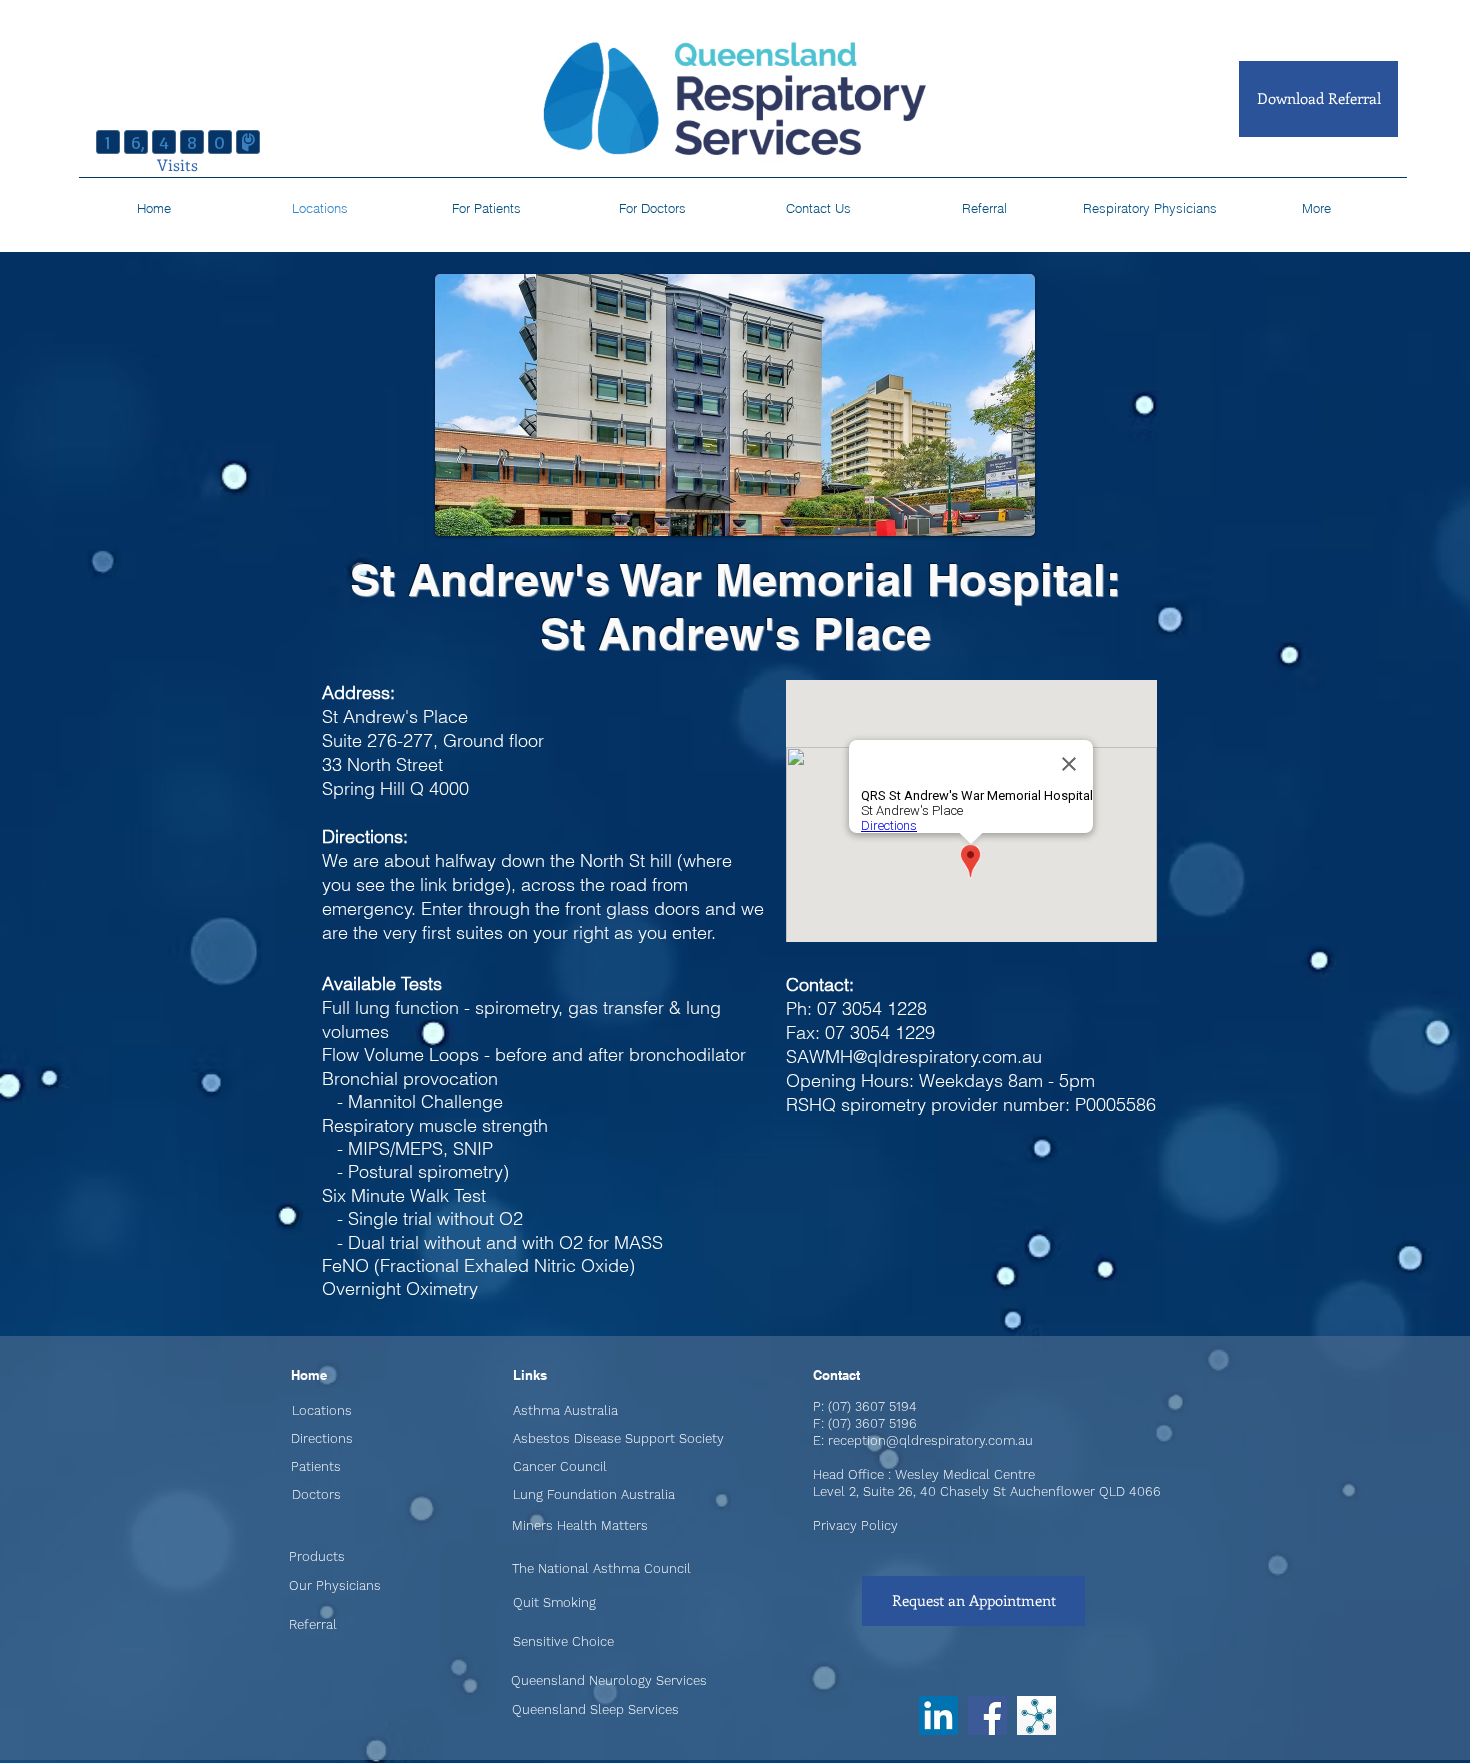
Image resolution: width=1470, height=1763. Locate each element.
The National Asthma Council (601, 1568)
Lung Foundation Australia (594, 1494)
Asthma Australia (565, 1410)
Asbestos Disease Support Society (618, 1438)
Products (317, 1556)
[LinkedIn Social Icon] (938, 1715)
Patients (316, 1466)
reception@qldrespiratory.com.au (930, 1440)
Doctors (316, 1494)
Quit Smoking (554, 1602)
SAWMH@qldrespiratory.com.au (914, 1056)
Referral (313, 1624)
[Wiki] (1036, 1715)
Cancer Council (560, 1466)
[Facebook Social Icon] (987, 1715)
